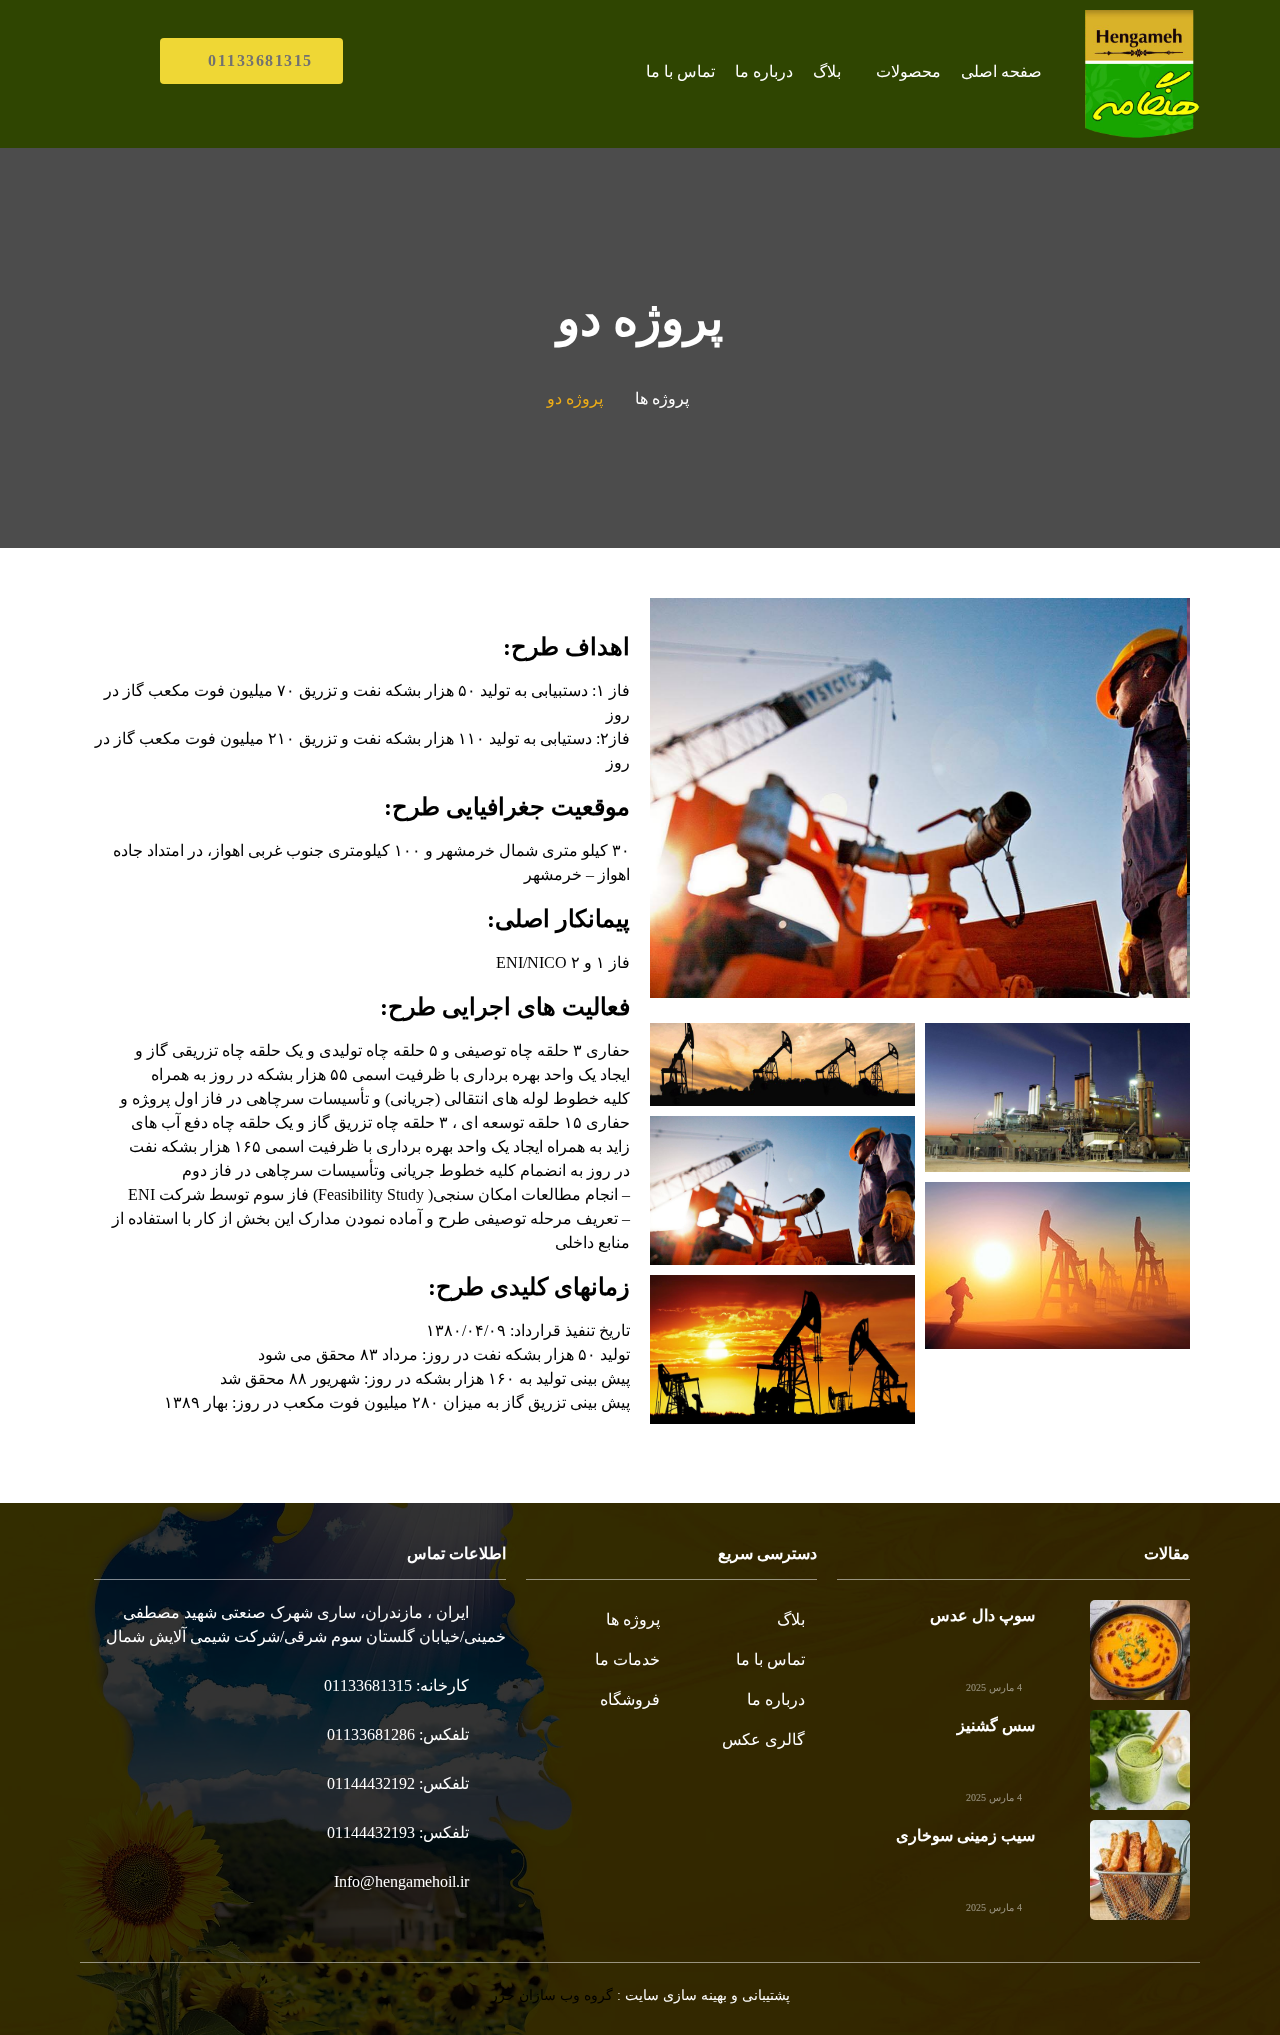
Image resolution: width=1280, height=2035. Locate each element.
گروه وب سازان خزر (552, 1995)
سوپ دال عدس (982, 1615)
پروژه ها (662, 398)
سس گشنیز (996, 1725)
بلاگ (827, 71)
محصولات (908, 71)
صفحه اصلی (1001, 71)
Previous (1149, 798)
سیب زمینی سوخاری (965, 1835)
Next (690, 798)
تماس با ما (680, 71)
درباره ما (764, 71)
